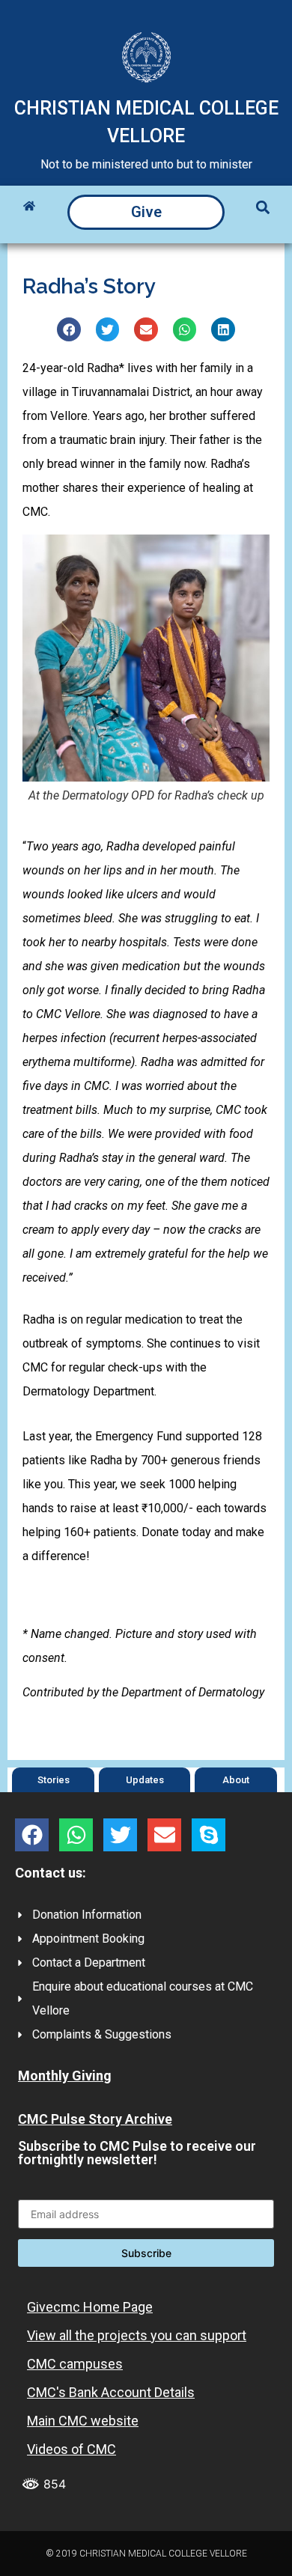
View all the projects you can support (137, 2335)
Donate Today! (146, 1600)
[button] (263, 207)
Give (146, 212)
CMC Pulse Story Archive (95, 2119)
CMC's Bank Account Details (111, 2392)
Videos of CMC (72, 2449)
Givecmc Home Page (90, 2307)
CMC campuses (75, 2364)
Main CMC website (83, 2421)
